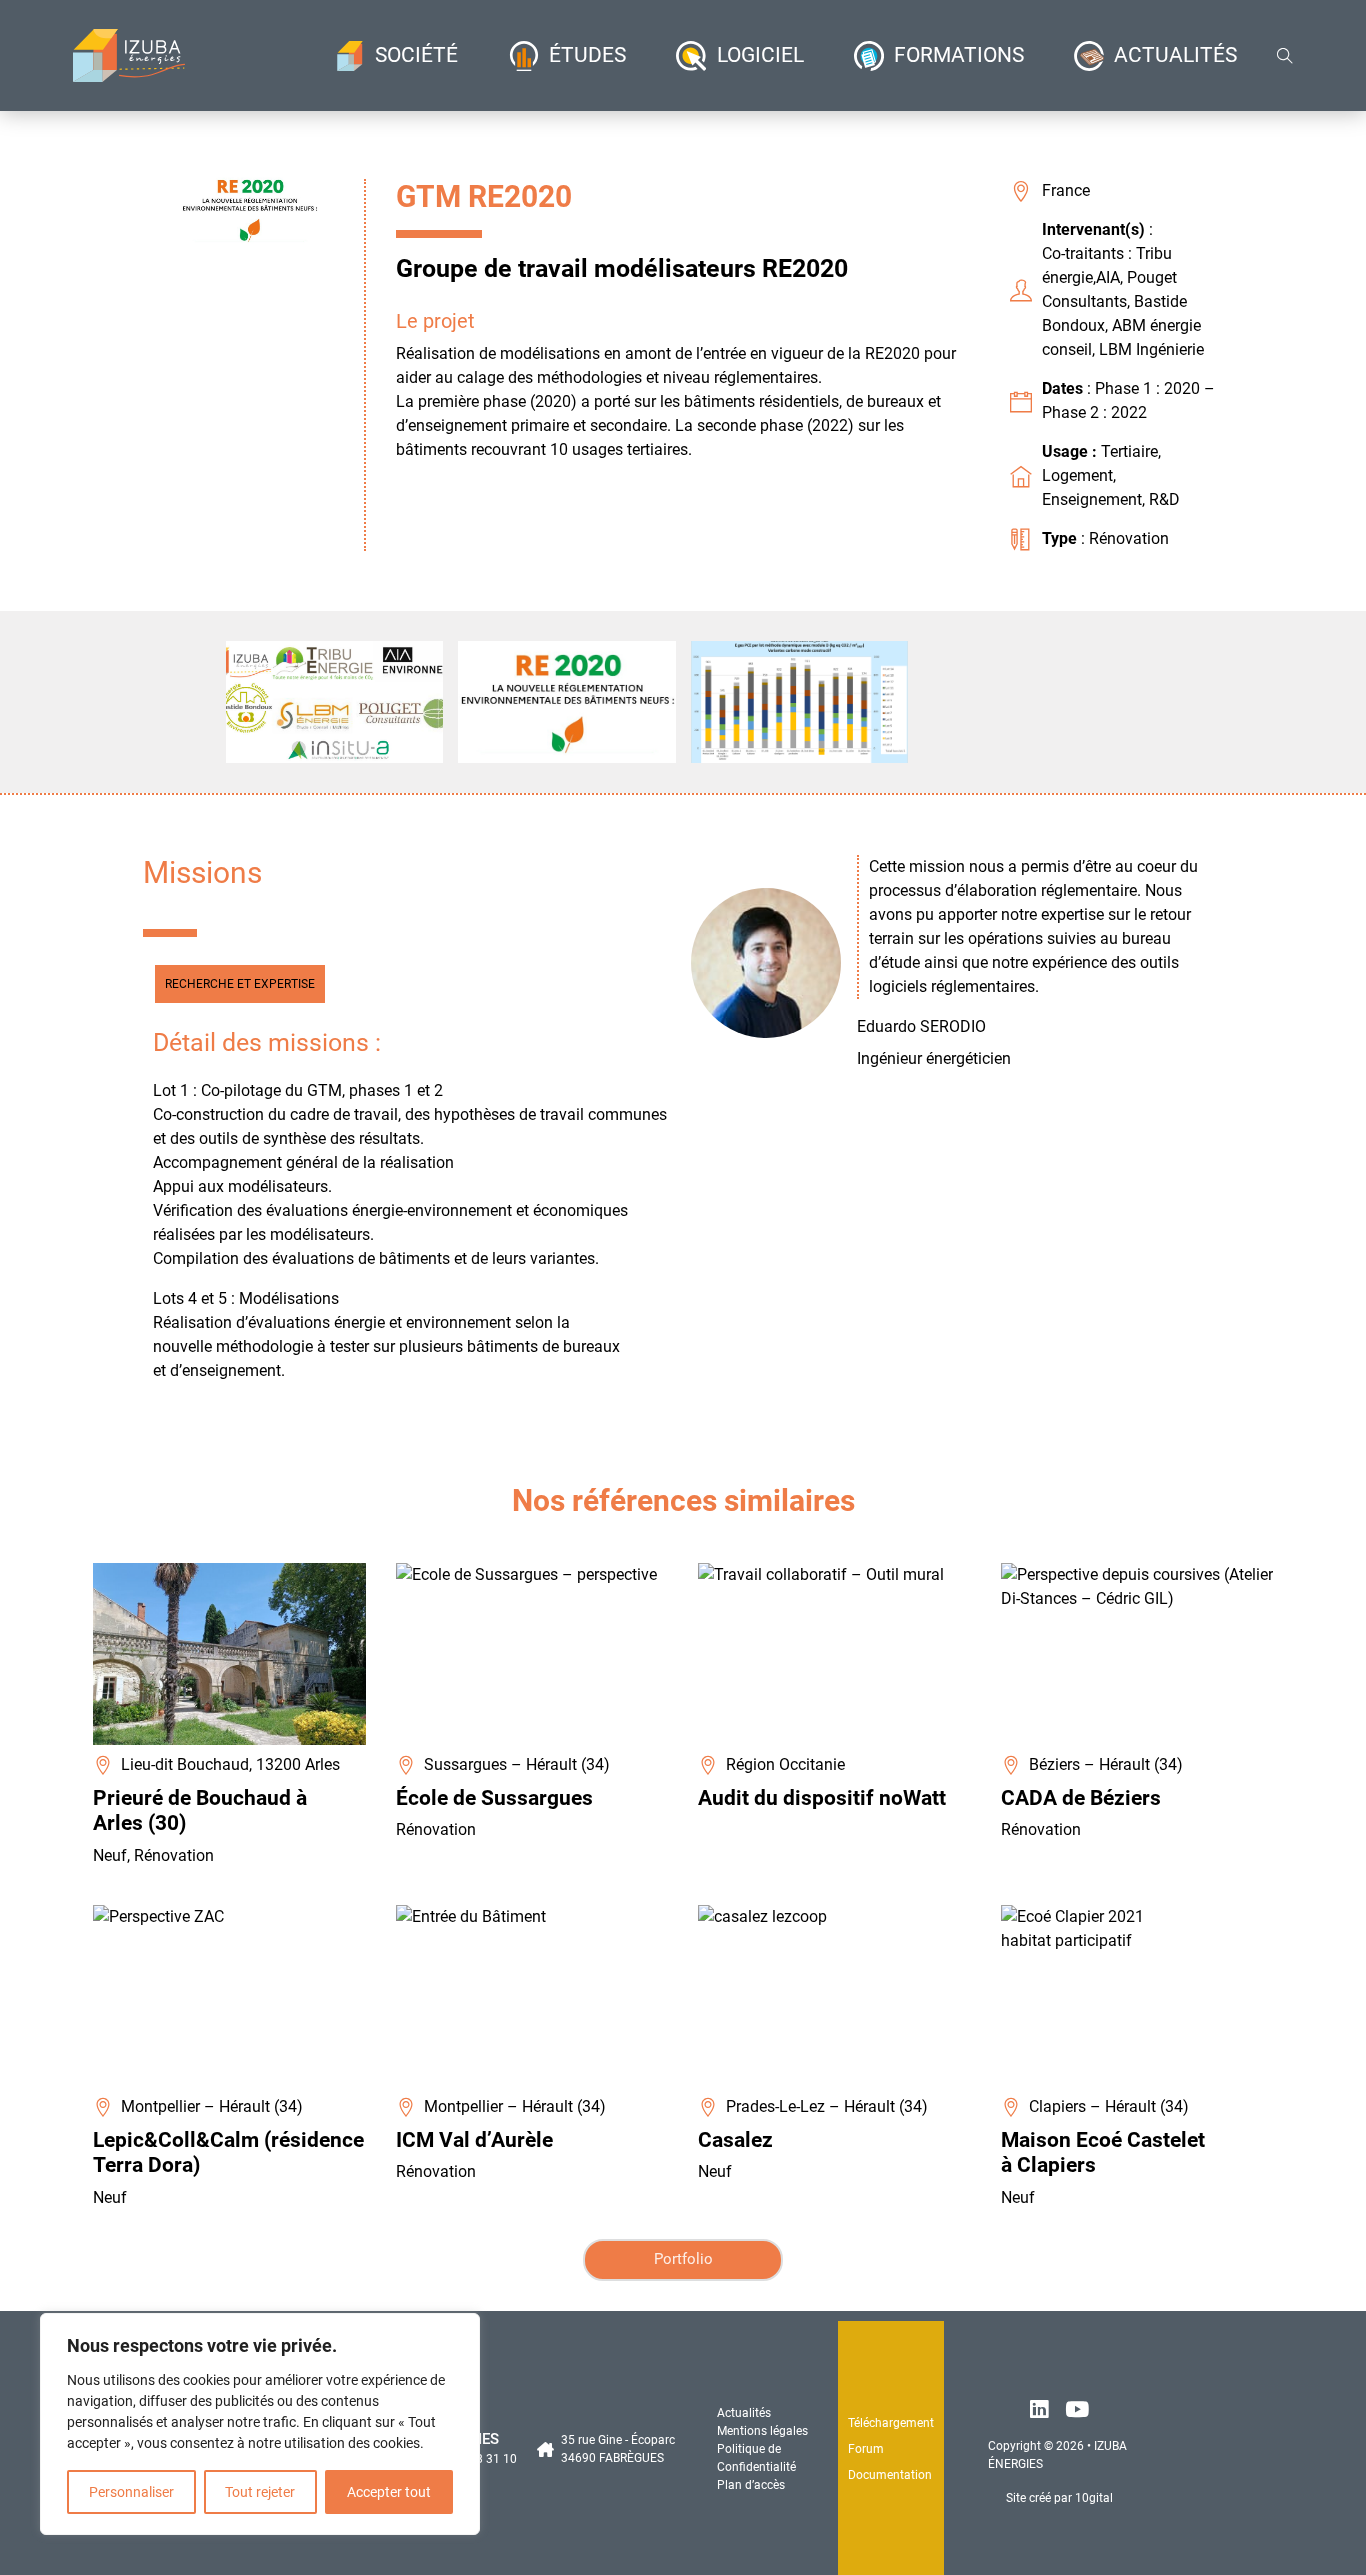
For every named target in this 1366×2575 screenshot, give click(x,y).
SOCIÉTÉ (416, 55)
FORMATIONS (959, 55)
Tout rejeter (260, 2492)
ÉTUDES (587, 55)
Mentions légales (762, 2431)
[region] (260, 2424)
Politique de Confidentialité (756, 2458)
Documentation (890, 2475)
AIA (1108, 277)
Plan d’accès (751, 2485)
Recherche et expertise (240, 984)
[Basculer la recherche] (1285, 56)
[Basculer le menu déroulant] (350, 56)
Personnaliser (131, 2492)
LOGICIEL (760, 55)
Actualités (744, 2413)
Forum (866, 2449)
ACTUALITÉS (1175, 55)
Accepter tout (389, 2492)
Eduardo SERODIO (921, 1026)
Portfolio (683, 2259)
